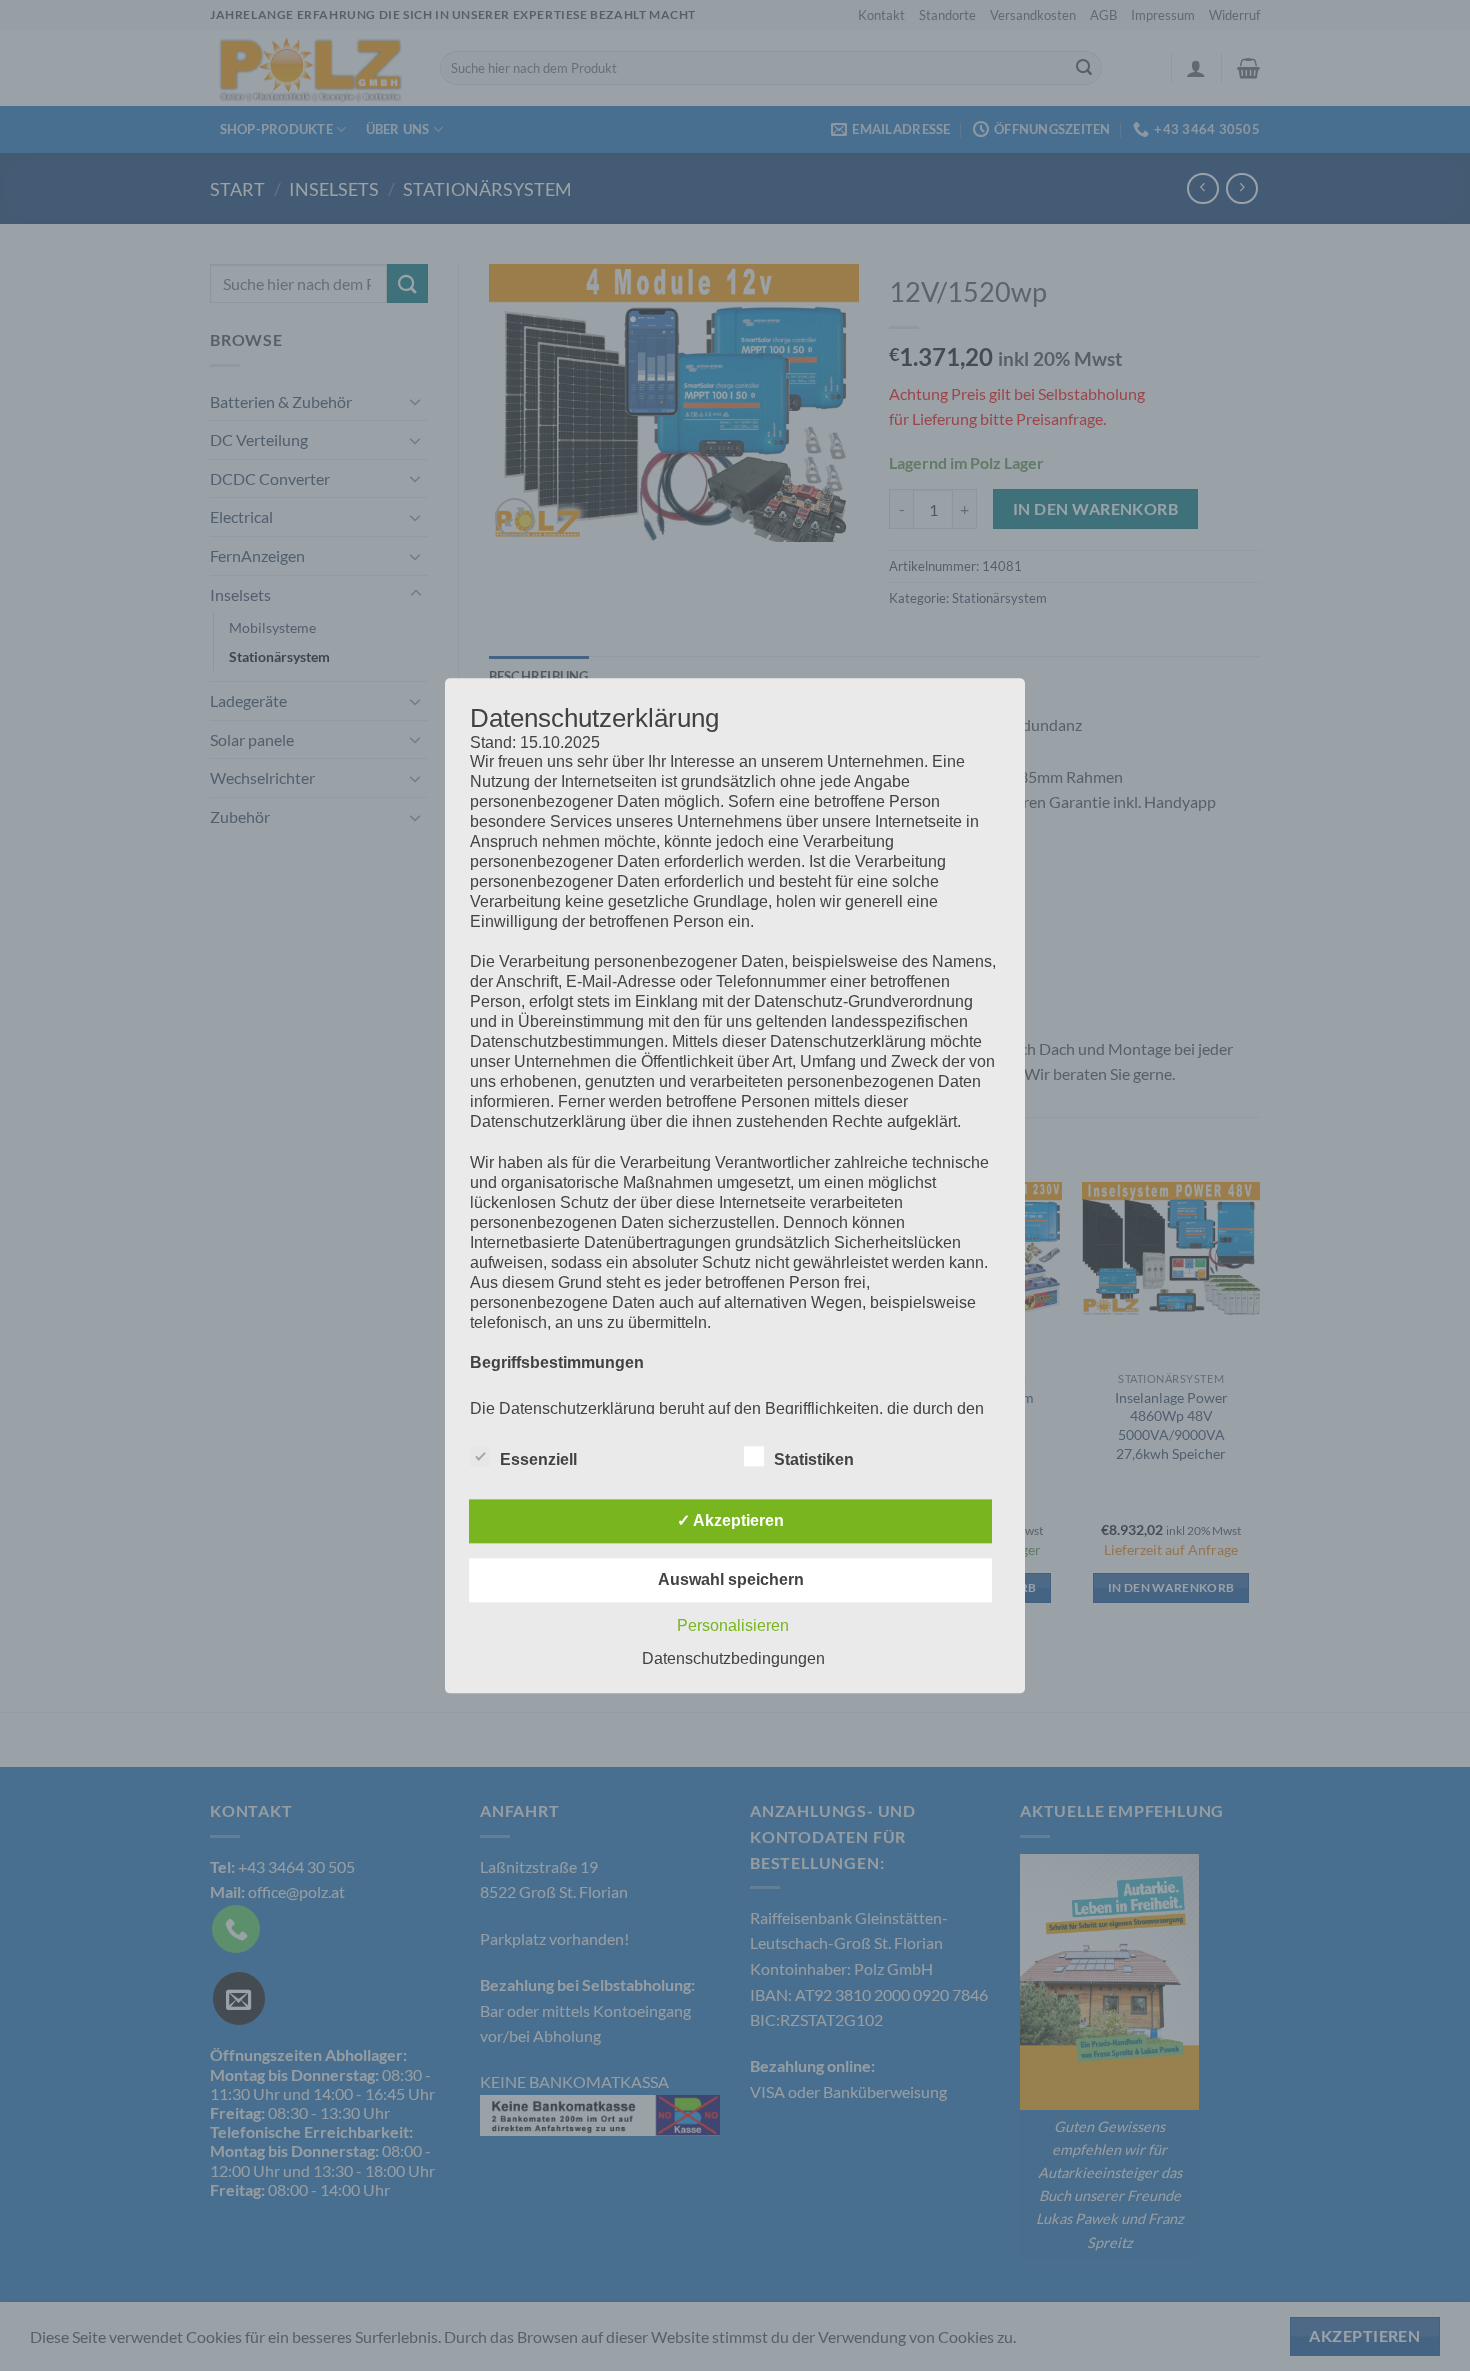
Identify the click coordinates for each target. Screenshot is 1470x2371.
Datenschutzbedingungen (733, 1658)
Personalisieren (733, 1625)
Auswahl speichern (731, 1579)
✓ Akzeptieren (730, 1520)
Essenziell (538, 1459)
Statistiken (814, 1459)
